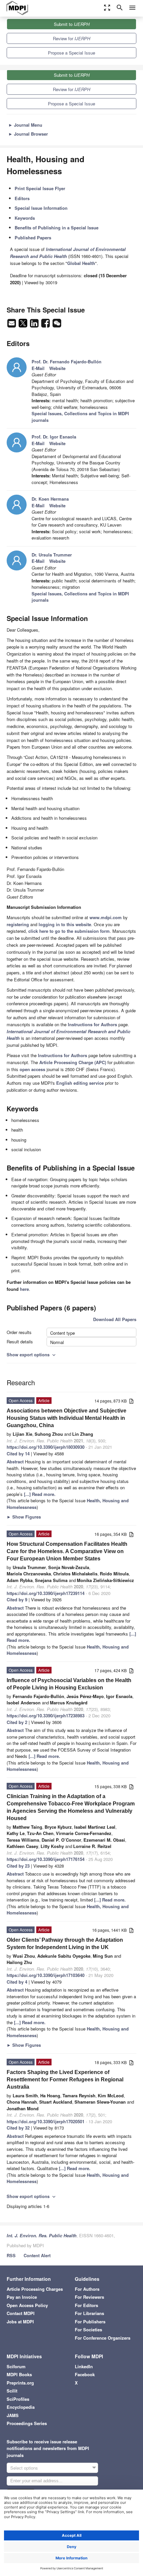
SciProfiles (18, 2399)
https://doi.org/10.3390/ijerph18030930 (46, 1447)
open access (32, 1069)
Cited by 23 (18, 1866)
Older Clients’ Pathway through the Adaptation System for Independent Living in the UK (65, 1944)
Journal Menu (25, 125)
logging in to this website (65, 924)
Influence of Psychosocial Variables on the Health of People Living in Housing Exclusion (69, 1684)
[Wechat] (57, 325)
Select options (24, 2468)
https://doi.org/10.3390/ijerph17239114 (46, 1593)
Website (57, 368)
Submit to (72, 24)
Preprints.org (20, 2383)
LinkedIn (84, 2366)
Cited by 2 (17, 1722)
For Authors (87, 2289)
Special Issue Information (41, 208)
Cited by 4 (17, 1982)
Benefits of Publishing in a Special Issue (57, 228)
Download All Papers (115, 1319)
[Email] (12, 325)
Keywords (25, 218)
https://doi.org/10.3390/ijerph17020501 (46, 2121)
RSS (11, 2255)
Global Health (81, 263)
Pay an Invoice (22, 2297)
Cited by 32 (18, 2128)
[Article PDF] (131, 1401)
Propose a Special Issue (71, 53)
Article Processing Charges (35, 2289)
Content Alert (37, 2255)
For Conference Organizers (103, 2338)
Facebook (85, 2374)
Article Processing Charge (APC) (73, 1062)
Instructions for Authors (92, 1024)
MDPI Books (19, 2374)
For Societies (88, 2330)
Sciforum (16, 2366)
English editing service (80, 1083)
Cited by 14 (18, 1454)
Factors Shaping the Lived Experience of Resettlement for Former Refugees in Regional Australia (65, 2080)
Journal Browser (28, 134)
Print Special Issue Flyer (40, 188)
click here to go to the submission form (69, 931)
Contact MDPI (21, 2313)
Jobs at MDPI (20, 2322)
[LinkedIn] (35, 325)
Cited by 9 (17, 1599)
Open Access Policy (27, 2305)
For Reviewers (89, 2297)
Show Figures (24, 1517)
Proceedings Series (27, 2423)
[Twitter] (24, 325)
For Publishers (90, 2322)
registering (18, 924)
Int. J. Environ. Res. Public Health (42, 2235)
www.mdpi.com (106, 917)
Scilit (12, 2391)
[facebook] (46, 325)
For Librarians (89, 2313)
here (24, 1289)
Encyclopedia (21, 2407)
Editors (22, 198)
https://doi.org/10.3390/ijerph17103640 (46, 1975)
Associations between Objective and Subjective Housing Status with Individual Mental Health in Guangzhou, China (67, 1418)
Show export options (32, 1354)
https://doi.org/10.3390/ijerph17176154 (46, 1859)
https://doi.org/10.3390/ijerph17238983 (46, 1716)
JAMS (13, 2415)
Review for (71, 38)
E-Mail (38, 368)
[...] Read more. (40, 1494)
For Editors (86, 2305)
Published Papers (33, 238)
